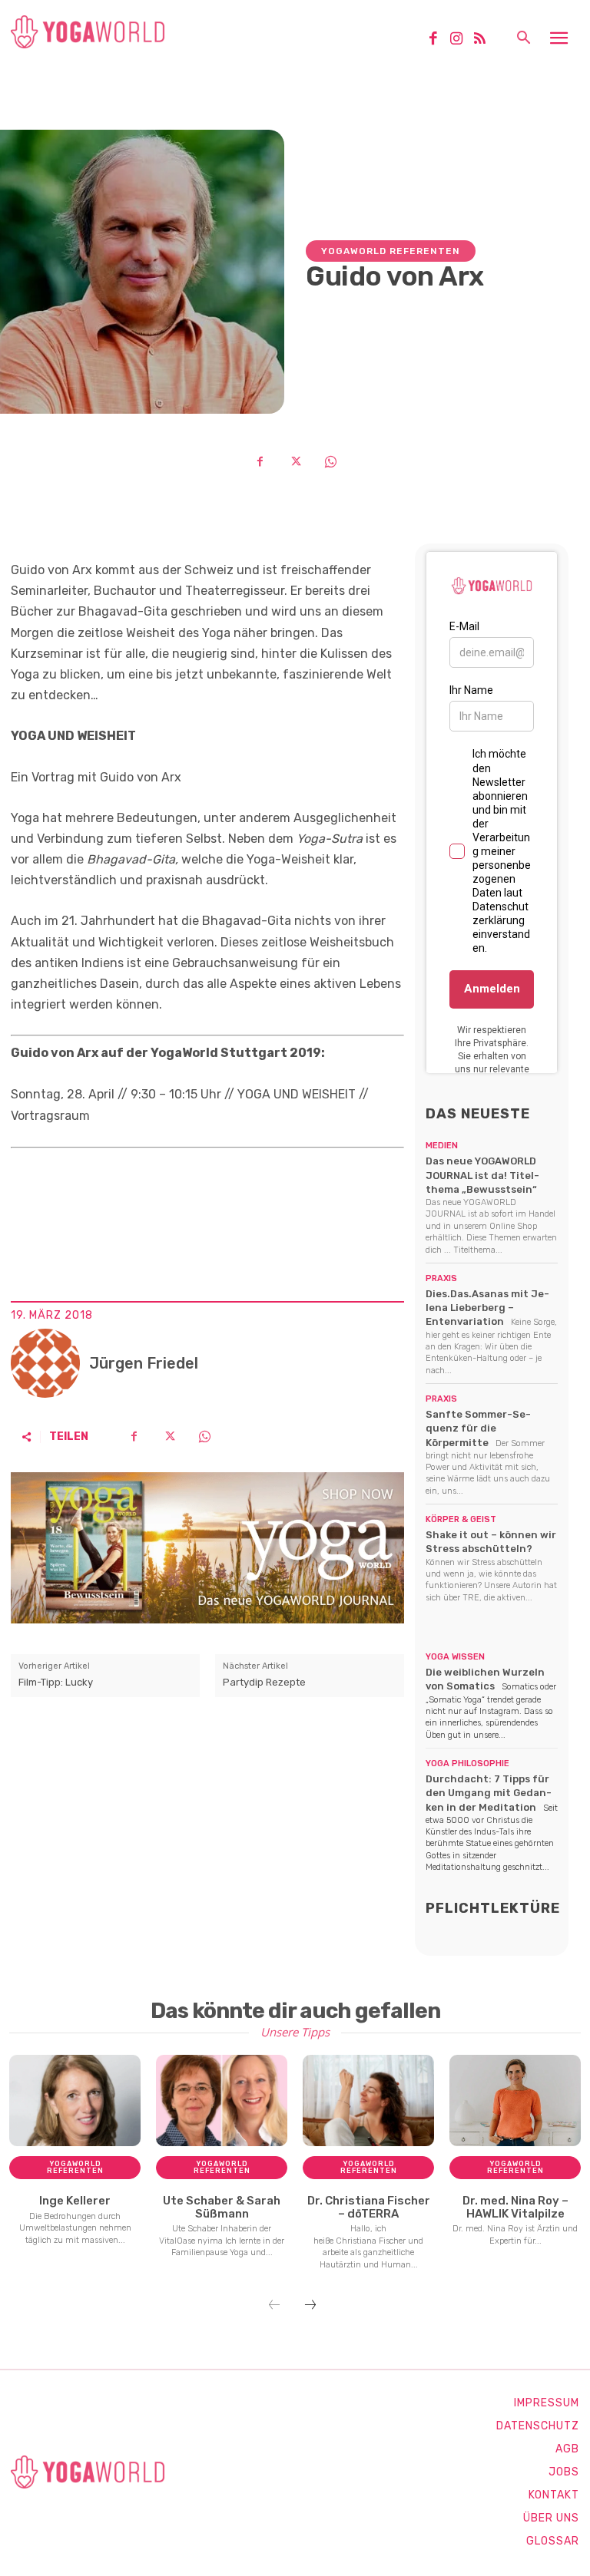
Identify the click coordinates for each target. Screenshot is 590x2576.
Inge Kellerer (75, 2201)
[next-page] (310, 2306)
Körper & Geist (461, 1519)
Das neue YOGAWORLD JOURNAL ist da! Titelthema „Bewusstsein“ (482, 1175)
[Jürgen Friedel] (45, 1363)
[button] (523, 39)
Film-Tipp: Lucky (56, 1682)
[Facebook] (439, 40)
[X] (295, 461)
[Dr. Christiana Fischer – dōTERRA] (368, 2101)
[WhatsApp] (330, 461)
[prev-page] (274, 2306)
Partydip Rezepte (264, 1682)
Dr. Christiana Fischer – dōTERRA (369, 2207)
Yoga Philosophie (467, 1764)
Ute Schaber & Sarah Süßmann (222, 2207)
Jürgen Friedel (144, 1363)
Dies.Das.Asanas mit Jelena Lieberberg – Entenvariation (487, 1308)
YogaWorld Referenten (391, 251)
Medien (442, 1146)
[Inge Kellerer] (75, 2101)
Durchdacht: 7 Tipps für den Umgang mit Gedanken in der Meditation (489, 1793)
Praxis (441, 1278)
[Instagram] (462, 40)
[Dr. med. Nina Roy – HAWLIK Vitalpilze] (515, 2101)
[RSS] (486, 40)
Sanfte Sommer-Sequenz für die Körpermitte (478, 1428)
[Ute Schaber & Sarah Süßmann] (222, 2101)
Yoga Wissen (455, 1657)
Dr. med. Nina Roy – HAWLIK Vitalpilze (515, 2207)
